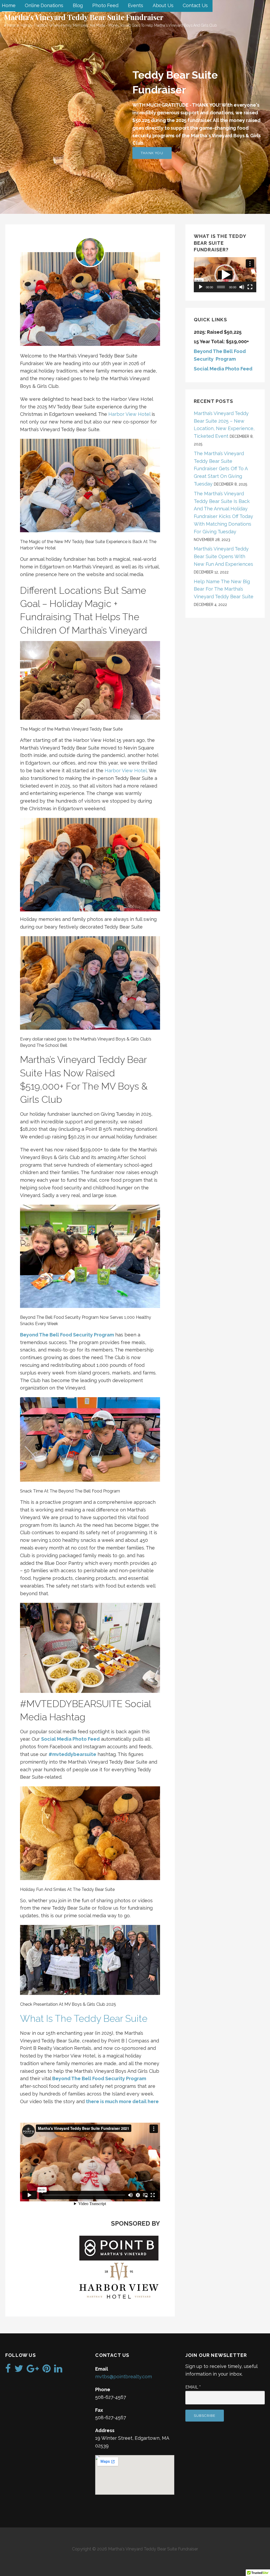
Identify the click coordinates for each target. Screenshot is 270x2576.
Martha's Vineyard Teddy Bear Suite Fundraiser (84, 17)
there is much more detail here (122, 2101)
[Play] (201, 287)
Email (193, 2387)
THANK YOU (152, 153)
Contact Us (195, 5)
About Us (163, 5)
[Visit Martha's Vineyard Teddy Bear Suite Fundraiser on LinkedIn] (58, 2370)
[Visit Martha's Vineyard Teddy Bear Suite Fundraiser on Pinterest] (47, 2370)
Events (136, 5)
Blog (78, 5)
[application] (225, 275)
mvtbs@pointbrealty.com (124, 2377)
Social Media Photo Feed (70, 1739)
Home (9, 5)
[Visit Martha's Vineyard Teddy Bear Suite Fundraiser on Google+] (33, 2370)
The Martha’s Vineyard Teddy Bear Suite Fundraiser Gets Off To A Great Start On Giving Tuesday (221, 469)
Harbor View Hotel (129, 414)
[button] (225, 275)
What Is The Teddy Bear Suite (84, 2018)
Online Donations (44, 5)
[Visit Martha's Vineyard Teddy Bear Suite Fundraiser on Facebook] (8, 2370)
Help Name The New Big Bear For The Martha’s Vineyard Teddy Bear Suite (224, 589)
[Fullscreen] (250, 287)
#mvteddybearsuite (72, 1754)
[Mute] (242, 287)
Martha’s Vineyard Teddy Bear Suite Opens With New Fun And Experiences (223, 556)
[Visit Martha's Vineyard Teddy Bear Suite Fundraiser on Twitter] (19, 2370)
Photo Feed (105, 5)
